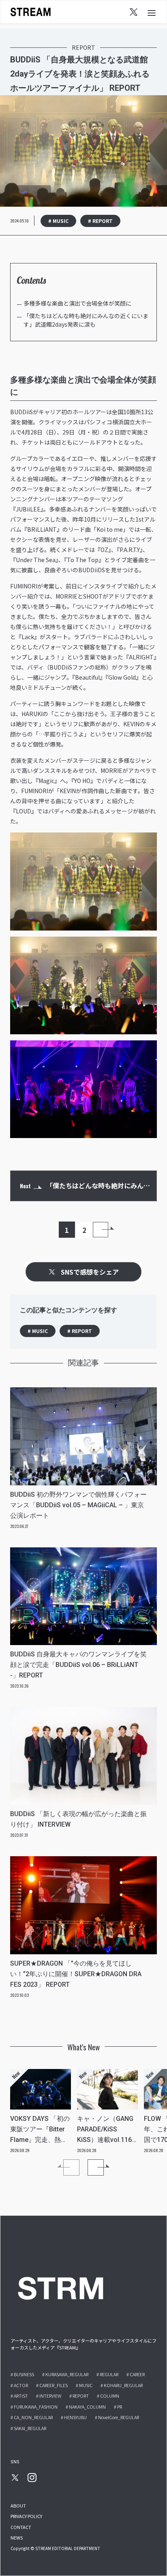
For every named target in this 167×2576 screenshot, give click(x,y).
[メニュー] (152, 12)
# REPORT (100, 221)
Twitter (134, 12)
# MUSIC (58, 221)
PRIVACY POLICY (26, 2516)
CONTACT (21, 2527)
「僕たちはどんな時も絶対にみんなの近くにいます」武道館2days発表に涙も (86, 320)
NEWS (17, 2537)
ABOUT (18, 2505)
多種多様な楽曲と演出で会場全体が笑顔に (77, 303)
